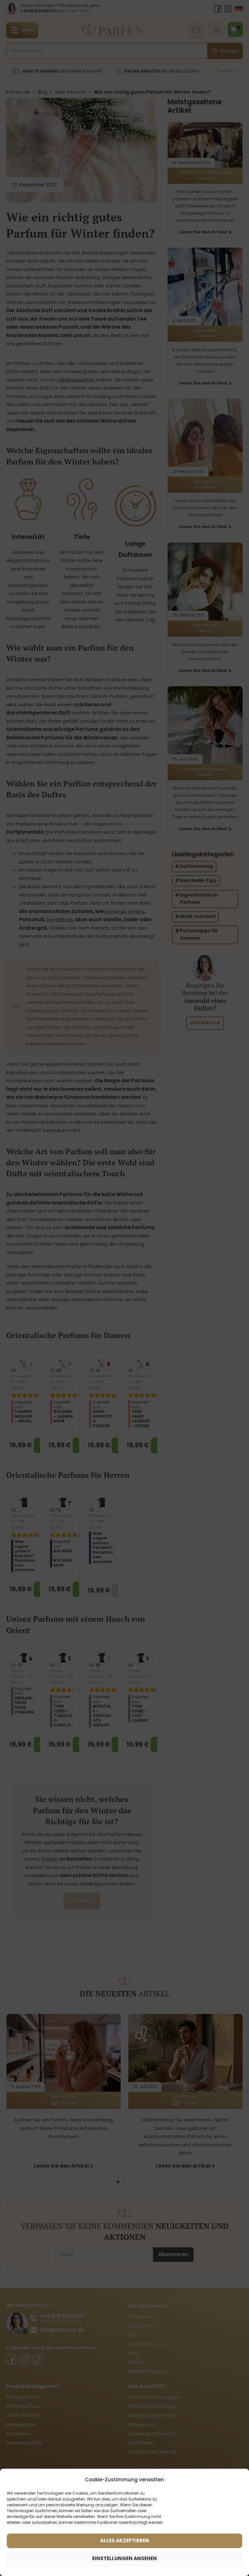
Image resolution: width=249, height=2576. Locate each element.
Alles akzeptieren (125, 2541)
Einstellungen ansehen (124, 2558)
